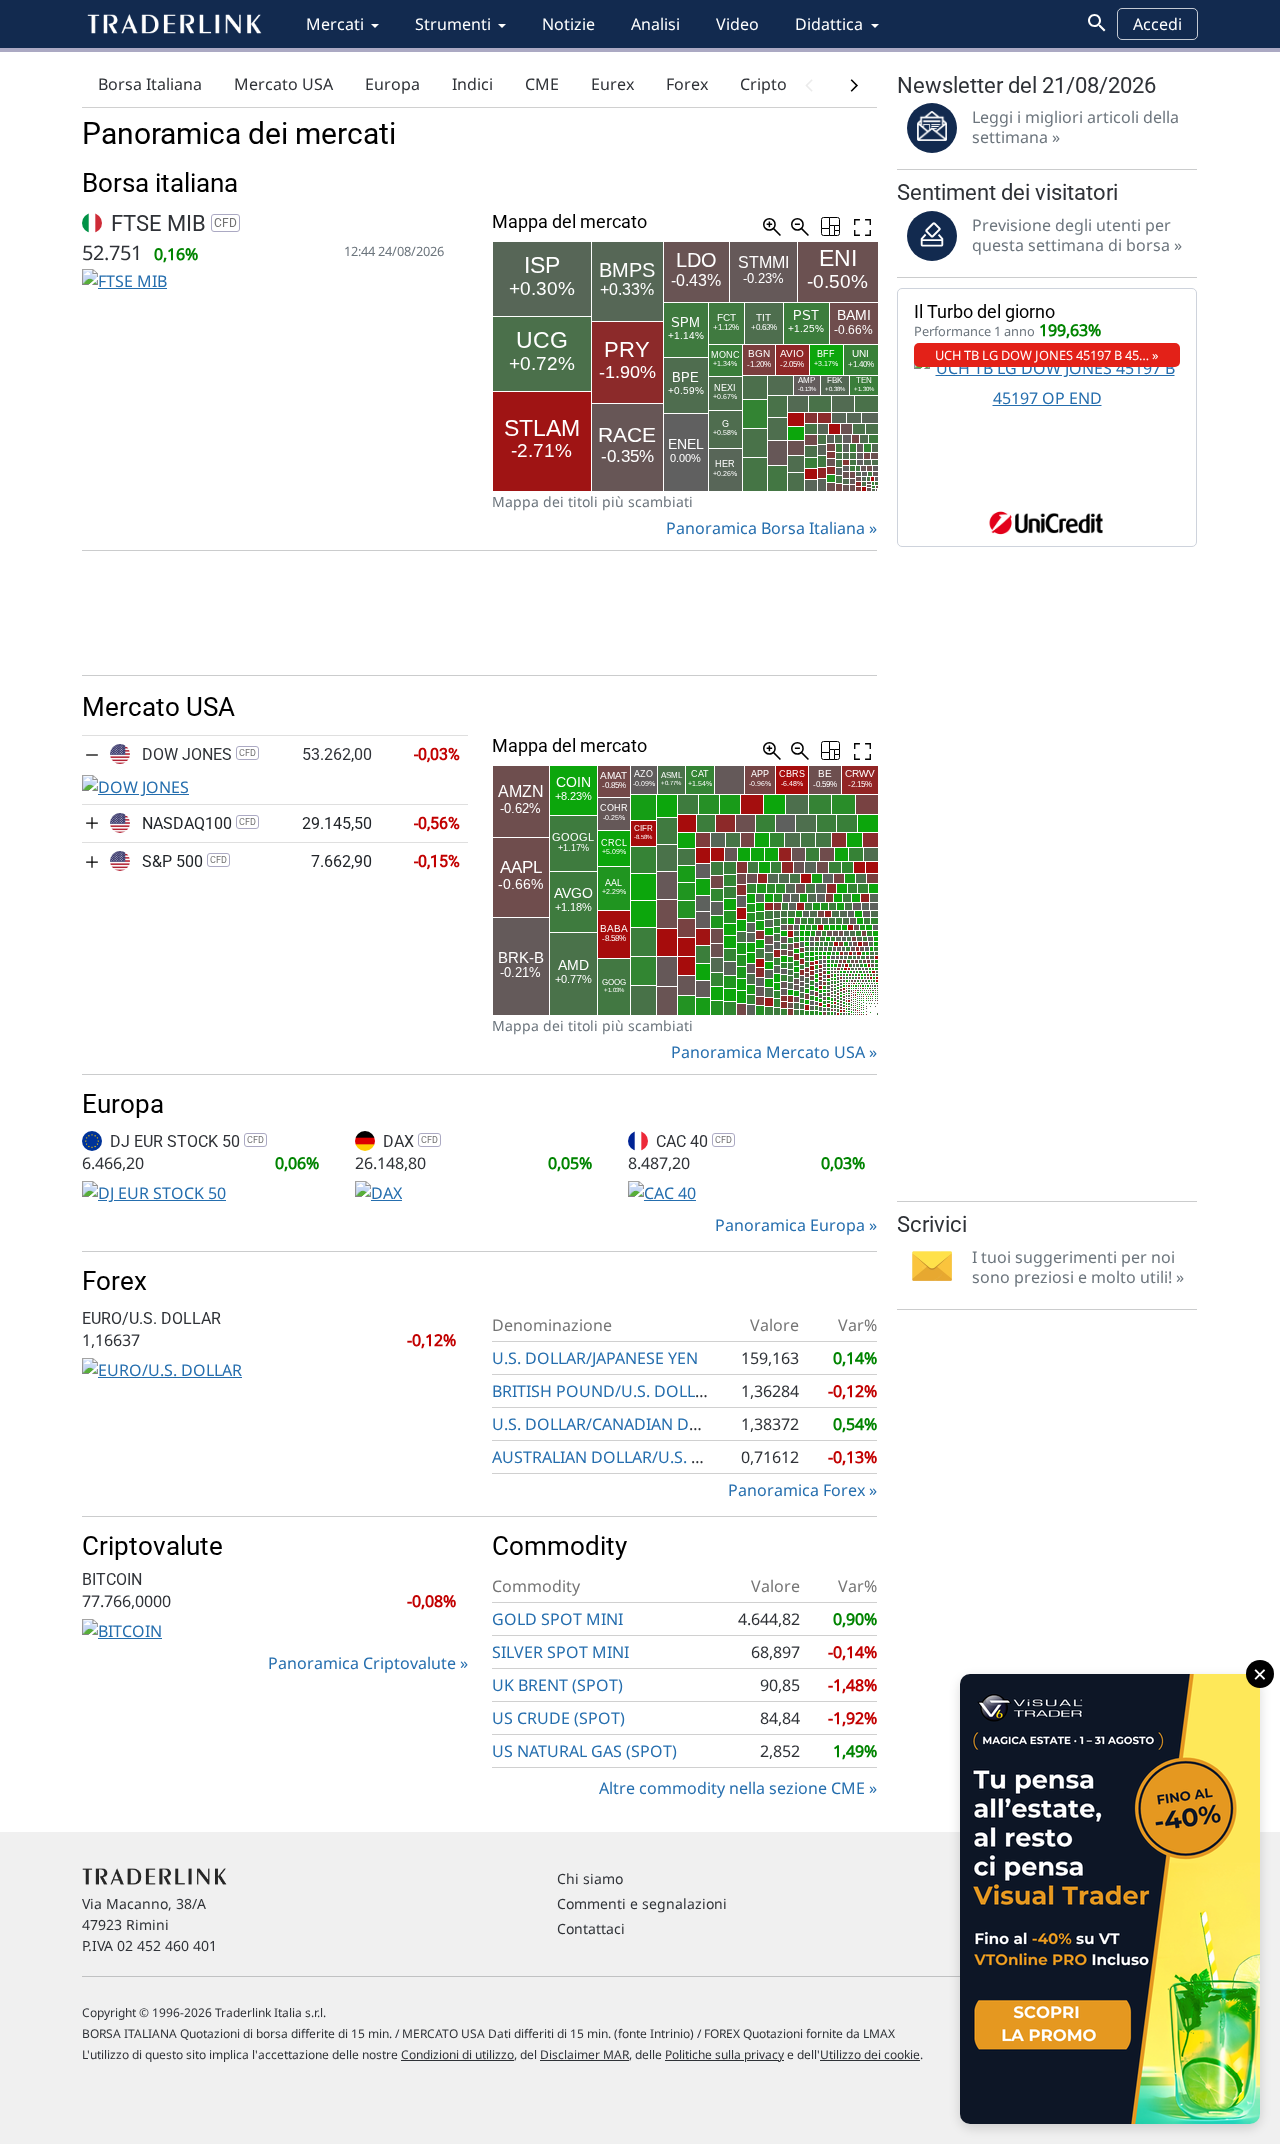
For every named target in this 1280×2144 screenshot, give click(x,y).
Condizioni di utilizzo (457, 2054)
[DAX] (378, 1191)
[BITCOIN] (122, 1629)
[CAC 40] (662, 1191)
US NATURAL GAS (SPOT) (584, 1751)
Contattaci (591, 1928)
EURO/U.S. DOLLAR (151, 1318)
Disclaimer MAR (584, 2054)
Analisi (655, 24)
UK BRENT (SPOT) (557, 1685)
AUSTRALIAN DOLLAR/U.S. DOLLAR (622, 1457)
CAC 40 (692, 1141)
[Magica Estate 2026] (1110, 1899)
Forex (687, 84)
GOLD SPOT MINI (557, 1619)
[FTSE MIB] (124, 280)
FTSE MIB (171, 223)
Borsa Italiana (150, 84)
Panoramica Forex (796, 1490)
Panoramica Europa (790, 1225)
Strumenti (453, 24)
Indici (472, 84)
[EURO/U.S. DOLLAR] (162, 1368)
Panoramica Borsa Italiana (765, 528)
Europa (392, 84)
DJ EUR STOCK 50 (185, 1141)
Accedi (1157, 24)
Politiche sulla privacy (724, 2054)
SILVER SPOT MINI (560, 1652)
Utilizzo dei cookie (870, 2054)
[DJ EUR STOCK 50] (154, 1191)
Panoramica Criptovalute (362, 1663)
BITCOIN (112, 1579)
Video (737, 24)
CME (542, 84)
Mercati (335, 24)
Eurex (612, 84)
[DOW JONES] (135, 785)
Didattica (829, 24)
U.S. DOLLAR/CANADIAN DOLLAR (615, 1424)
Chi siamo (590, 1878)
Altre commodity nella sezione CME (732, 1788)
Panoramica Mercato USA (768, 1052)
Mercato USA (283, 84)
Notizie (568, 24)
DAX (408, 1141)
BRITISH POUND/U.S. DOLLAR (603, 1391)
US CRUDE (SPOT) (558, 1718)
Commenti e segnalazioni (642, 1903)
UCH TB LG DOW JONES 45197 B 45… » (1047, 355)
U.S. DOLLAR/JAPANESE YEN (595, 1358)
